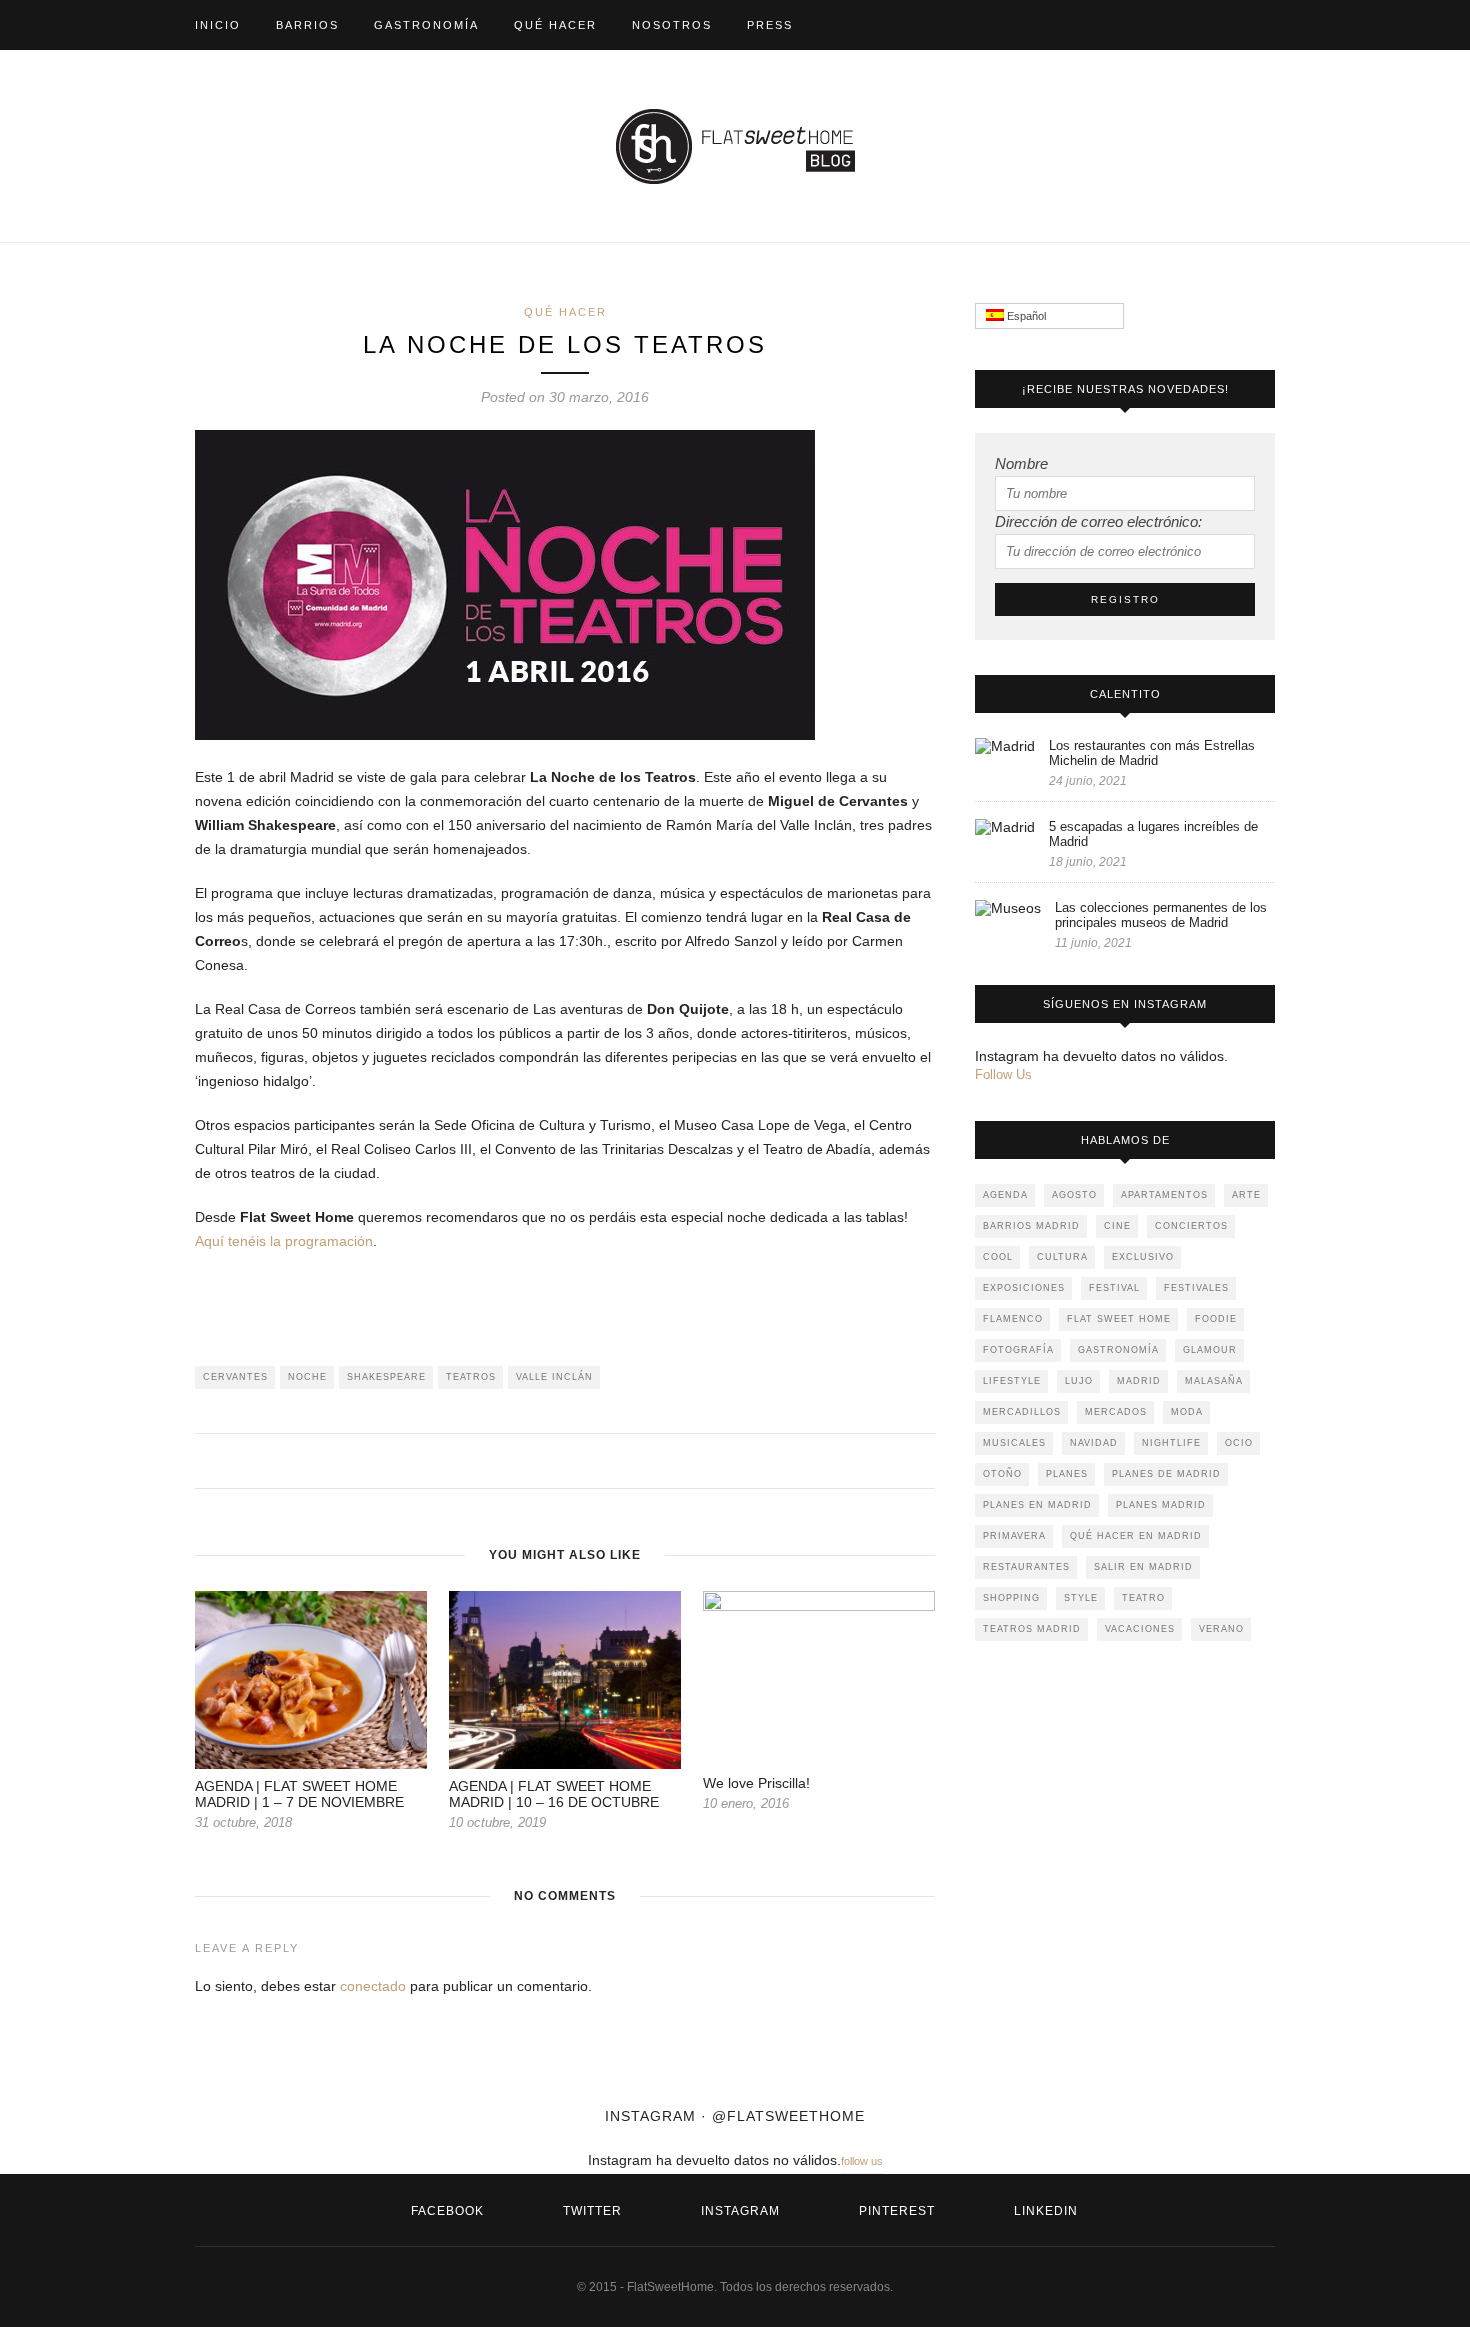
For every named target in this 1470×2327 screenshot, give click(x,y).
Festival (1114, 1288)
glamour (1210, 1350)
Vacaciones (1140, 1629)
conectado (373, 1986)
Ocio (1239, 1443)
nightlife (1171, 1443)
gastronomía (1118, 1350)
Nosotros (672, 25)
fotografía (1018, 1350)
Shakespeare (386, 1377)
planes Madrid (1161, 1505)
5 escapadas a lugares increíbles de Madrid (1153, 834)
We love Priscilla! (756, 1783)
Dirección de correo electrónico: (1098, 521)
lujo (1079, 1381)
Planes (1067, 1474)
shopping (1011, 1598)
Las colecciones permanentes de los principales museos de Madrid (1161, 915)
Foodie (1216, 1319)
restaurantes (1026, 1567)
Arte (1246, 1195)
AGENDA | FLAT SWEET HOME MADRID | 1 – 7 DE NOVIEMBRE (299, 1794)
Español (1025, 316)
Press (770, 25)
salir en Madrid (1143, 1567)
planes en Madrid (1037, 1505)
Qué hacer (555, 25)
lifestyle (1012, 1381)
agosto (1074, 1195)
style (1081, 1598)
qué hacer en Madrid (1136, 1536)
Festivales (1196, 1288)
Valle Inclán (554, 1377)
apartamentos (1164, 1195)
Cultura (1062, 1257)
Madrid (1139, 1381)
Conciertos (1191, 1226)
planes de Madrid (1166, 1474)
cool (998, 1257)
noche (307, 1377)
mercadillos (1022, 1412)
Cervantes (235, 1377)
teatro (1143, 1598)
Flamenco (1013, 1319)
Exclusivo (1143, 1257)
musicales (1014, 1443)
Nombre (1021, 463)
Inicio (218, 25)
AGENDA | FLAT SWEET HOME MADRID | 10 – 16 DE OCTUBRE (554, 1794)
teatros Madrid (1032, 1629)
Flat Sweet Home (1119, 1319)
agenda (1005, 1195)
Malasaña (1214, 1381)
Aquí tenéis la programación (284, 1241)
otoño (1002, 1474)
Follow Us (1003, 1074)
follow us (862, 2161)
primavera (1014, 1536)
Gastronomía (426, 25)
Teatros (471, 1377)
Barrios (307, 25)
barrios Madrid (1031, 1226)
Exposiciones (1024, 1288)
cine (1117, 1226)
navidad (1094, 1443)
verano (1221, 1629)
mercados (1116, 1412)
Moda (1187, 1412)
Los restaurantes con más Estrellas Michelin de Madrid (1152, 753)
